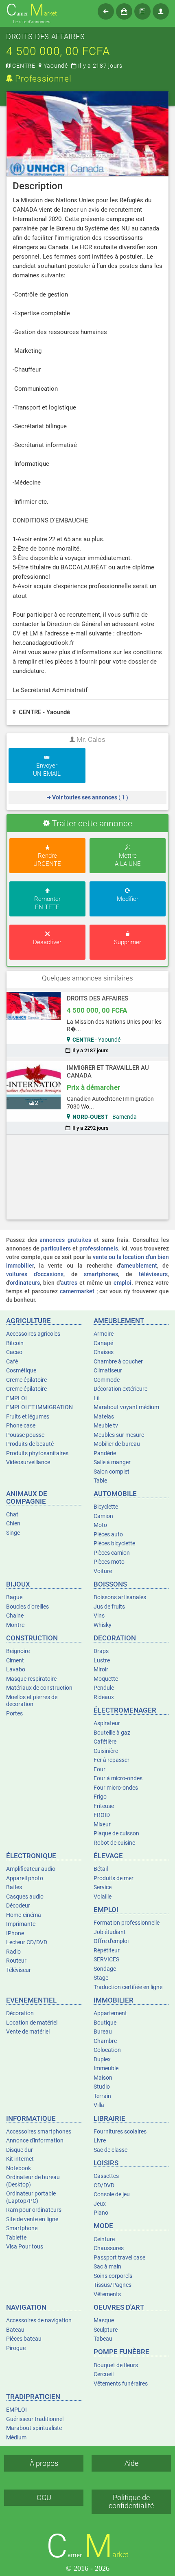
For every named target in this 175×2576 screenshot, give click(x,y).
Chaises (104, 1352)
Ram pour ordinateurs (34, 2210)
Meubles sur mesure (119, 1435)
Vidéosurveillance (28, 1462)
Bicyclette (106, 1507)
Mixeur (102, 1824)
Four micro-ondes (116, 1788)
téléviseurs (153, 1274)
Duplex (102, 2059)
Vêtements (107, 2294)
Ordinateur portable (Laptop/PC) (31, 2197)
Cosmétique (21, 1370)
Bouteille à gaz (112, 1733)
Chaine (15, 1616)
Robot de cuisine (114, 1843)
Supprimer (128, 942)
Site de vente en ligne (32, 2219)
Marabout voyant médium (126, 1407)
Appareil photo (25, 1878)
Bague (14, 1597)
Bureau (103, 2032)
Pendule (104, 1688)
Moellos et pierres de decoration (32, 1701)
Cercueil (104, 2374)
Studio (102, 2087)
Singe (13, 1533)
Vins (99, 1616)
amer (32, 10)
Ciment (15, 1660)
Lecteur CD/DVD (27, 1942)
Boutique (105, 2023)
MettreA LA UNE (128, 860)
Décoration (20, 2013)
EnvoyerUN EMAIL (47, 770)
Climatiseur (108, 1370)
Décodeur (18, 1905)
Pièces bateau (24, 2339)
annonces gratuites (65, 1240)
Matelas (104, 1416)
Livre (100, 2140)
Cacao (14, 1352)
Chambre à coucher (118, 1361)
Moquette (106, 1679)
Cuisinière (106, 1751)
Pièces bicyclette (114, 1543)
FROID (102, 1815)
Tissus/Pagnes (113, 2285)
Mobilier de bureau (117, 1444)
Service (103, 1887)
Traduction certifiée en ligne (128, 1987)
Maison (103, 2078)
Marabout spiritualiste (34, 2428)
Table (100, 1481)
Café (12, 1361)
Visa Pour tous (25, 2246)
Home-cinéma (24, 1915)
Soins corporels (113, 2276)
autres (69, 1283)
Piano (101, 2213)
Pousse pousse (25, 1435)
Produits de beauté (30, 1444)
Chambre (105, 2041)
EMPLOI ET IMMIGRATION (39, 1407)
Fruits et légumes (28, 1416)
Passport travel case (119, 2257)
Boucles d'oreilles (27, 1607)
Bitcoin (15, 1343)
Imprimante (21, 1924)
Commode (107, 1380)
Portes (14, 1713)
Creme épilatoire (26, 1380)
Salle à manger (112, 1462)
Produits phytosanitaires (37, 1453)
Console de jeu (112, 2194)
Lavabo (16, 1669)
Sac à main (107, 2266)
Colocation (107, 2050)
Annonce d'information (35, 2140)
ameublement (139, 1266)
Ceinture (104, 2239)
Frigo (100, 1797)
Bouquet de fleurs (116, 2365)
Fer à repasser (112, 1760)
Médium (16, 2437)
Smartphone (22, 2228)
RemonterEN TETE (47, 903)
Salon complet (112, 1472)
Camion (103, 1516)
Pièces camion (112, 1553)
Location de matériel (32, 2023)
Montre (15, 1625)
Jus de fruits (109, 1607)
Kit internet (20, 2159)
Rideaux (104, 1697)
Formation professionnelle (127, 1923)
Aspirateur (107, 1723)
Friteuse (104, 1806)
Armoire (104, 1334)
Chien (13, 1523)
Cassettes (106, 2176)
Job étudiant (110, 1932)
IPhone (15, 1933)
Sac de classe (110, 2150)
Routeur (16, 1961)
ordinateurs (25, 1283)
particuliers (56, 1248)
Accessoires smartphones (39, 2131)
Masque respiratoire (31, 1679)
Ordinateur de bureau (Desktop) (33, 2181)
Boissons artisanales (120, 1597)
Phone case (21, 1425)
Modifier (128, 899)
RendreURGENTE (47, 860)
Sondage (105, 1969)
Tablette (16, 2237)
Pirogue (16, 2348)
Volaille (103, 1897)
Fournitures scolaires (120, 2131)
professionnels (99, 1248)
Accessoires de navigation (39, 2320)
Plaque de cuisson (116, 1833)
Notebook (19, 2168)
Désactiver (47, 942)
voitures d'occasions (35, 1274)
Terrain (102, 2096)
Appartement (110, 2013)
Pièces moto (109, 1562)
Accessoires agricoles (33, 1334)
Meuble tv (106, 1425)
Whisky (103, 1625)
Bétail (101, 1869)
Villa (99, 2105)
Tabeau (103, 2339)
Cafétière (105, 1742)
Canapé (103, 1343)
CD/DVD (104, 2185)
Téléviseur (19, 1970)
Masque (104, 2320)
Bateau (15, 2330)
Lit (97, 1398)
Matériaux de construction (39, 1688)
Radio (13, 1952)
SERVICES (106, 1959)
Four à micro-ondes (118, 1778)
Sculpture (106, 2330)
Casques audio (25, 1897)
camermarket (77, 1291)
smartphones (101, 1274)
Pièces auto (108, 1534)
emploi (122, 1283)
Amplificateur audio (31, 1869)
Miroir (101, 1669)
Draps (101, 1651)
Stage (101, 1978)
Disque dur (20, 2150)
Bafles (14, 1887)
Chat (12, 1514)
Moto (100, 1525)
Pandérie (105, 1453)
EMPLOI (16, 1398)
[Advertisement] (88, 1177)
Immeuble (106, 2068)
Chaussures (109, 2248)
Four (100, 1769)
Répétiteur (107, 1950)
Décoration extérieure (120, 1389)
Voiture (103, 1571)
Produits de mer (114, 1878)
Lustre (102, 1660)
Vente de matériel (28, 2032)
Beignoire (18, 1651)
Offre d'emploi (111, 1941)
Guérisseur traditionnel (35, 2419)
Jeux (100, 2204)
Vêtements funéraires (121, 2383)
